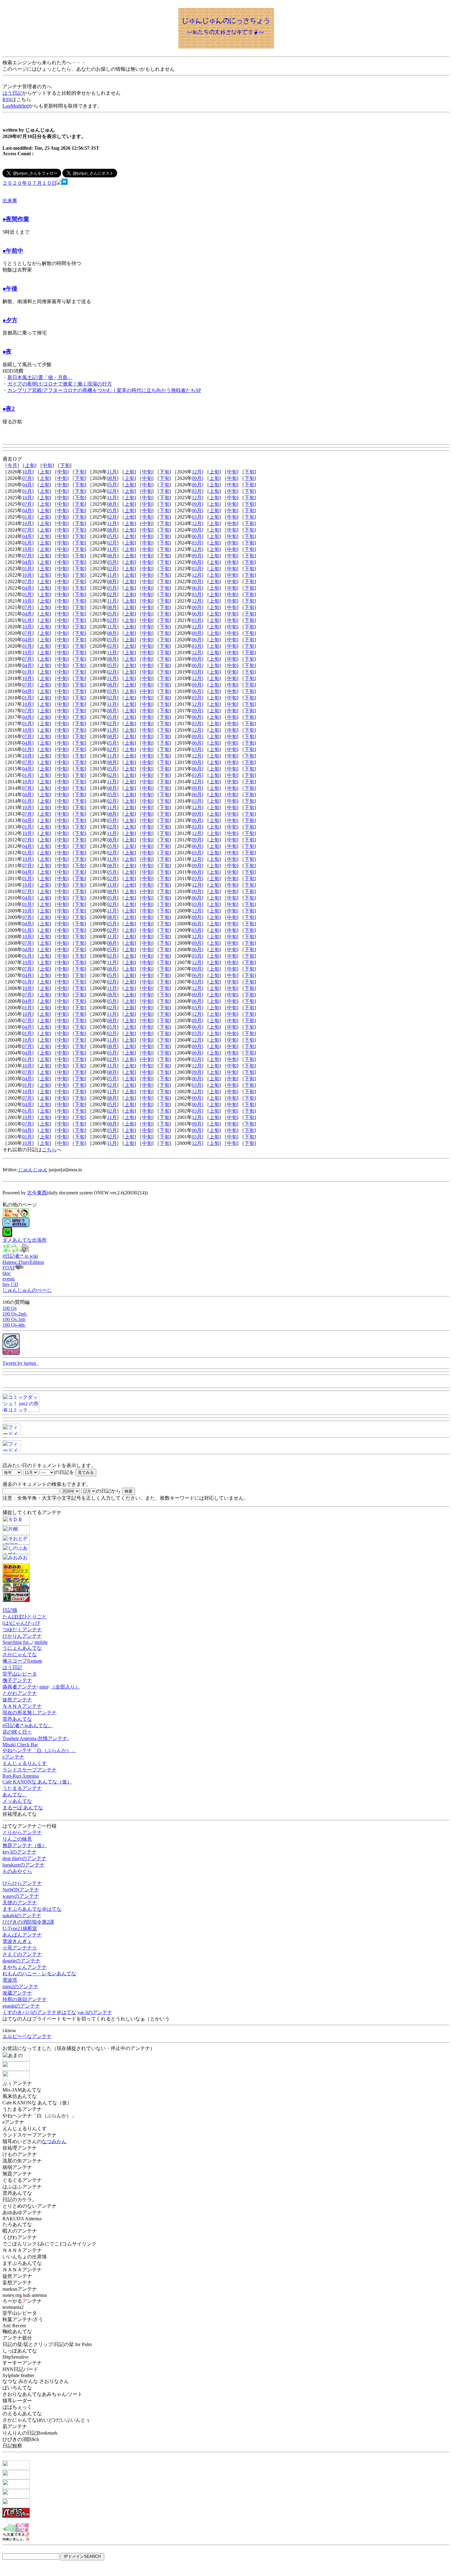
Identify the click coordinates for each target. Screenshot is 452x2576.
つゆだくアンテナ (22, 1630)
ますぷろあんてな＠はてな (32, 1909)
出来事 (10, 201)
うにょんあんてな (22, 1648)
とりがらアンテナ (22, 1832)
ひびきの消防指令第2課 (28, 1922)
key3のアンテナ (20, 1852)
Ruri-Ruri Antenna (21, 1776)
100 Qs (10, 1308)
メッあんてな (17, 1801)
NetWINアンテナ (21, 1890)
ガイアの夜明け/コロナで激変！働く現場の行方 (60, 384)
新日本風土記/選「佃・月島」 (40, 377)
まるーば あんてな (23, 1808)
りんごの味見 (17, 1839)
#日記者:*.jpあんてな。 (28, 1725)
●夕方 (10, 320)
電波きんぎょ (17, 1941)
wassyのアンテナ (21, 1896)
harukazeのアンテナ (24, 1865)
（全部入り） (65, 1687)
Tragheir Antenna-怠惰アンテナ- (36, 1738)
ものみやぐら (17, 1871)
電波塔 (10, 1980)
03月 (197, 491)
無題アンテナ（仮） (25, 1845)
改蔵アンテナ (17, 1993)
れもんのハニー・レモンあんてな (39, 1974)
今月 (12, 465)
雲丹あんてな (17, 1719)
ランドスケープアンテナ (30, 1770)
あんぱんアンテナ (22, 1935)
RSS (7, 99)
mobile (41, 1642)
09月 (197, 478)
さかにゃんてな (20, 1654)
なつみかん (54, 2141)
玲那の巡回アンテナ (25, 1999)
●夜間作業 (16, 219)
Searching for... (17, 1642)
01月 (27, 491)
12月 (197, 472)
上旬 (30, 465)
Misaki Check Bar (20, 1745)
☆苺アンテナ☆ (20, 1948)
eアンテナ (13, 1757)
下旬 (65, 465)
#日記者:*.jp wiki (20, 1256)
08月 (112, 478)
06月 (197, 485)
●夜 (7, 352)
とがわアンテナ (20, 1693)
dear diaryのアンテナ (24, 1858)
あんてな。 (15, 1795)
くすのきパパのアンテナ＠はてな (39, 2012)
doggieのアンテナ (21, 1961)
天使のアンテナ (20, 1903)
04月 (27, 485)
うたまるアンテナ (22, 1788)
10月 (27, 472)
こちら (49, 1150)
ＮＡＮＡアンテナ (22, 1706)
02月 (112, 491)
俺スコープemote (22, 1661)
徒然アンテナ (17, 1700)
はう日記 (12, 93)
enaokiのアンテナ (21, 2006)
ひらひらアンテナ (22, 1883)
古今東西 (37, 1193)
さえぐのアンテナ (22, 1954)
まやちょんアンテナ (25, 1967)
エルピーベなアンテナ (27, 2036)
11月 (112, 472)
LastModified (16, 106)
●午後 (10, 289)
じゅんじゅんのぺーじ (27, 1290)
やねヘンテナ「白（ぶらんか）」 (39, 1750)
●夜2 (9, 409)
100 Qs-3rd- (14, 1319)
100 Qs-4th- (14, 1325)
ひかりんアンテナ (22, 1636)
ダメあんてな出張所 (25, 1240)
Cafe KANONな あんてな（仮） (37, 1782)
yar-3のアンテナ (95, 2012)
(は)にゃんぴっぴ (21, 1623)
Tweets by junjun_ (20, 1363)
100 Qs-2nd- (15, 1314)
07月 (27, 478)
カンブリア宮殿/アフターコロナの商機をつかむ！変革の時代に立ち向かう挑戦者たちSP (104, 390)
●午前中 (13, 251)
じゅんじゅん (33, 1170)
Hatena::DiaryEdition (23, 1262)
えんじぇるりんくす (25, 1763)
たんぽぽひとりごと (25, 1617)
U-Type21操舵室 (20, 1928)
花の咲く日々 (17, 1732)
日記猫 (10, 1610)
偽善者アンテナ (20, 1687)
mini (44, 1687)
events (9, 1279)
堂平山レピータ (20, 1674)
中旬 (47, 465)
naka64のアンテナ (22, 1915)
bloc (7, 1273)
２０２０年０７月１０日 (30, 183)
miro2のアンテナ (20, 1986)
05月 (112, 485)
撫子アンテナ (17, 1680)
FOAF (9, 1268)
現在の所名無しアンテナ (30, 1713)
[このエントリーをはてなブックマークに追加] (65, 183)
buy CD (10, 1284)
